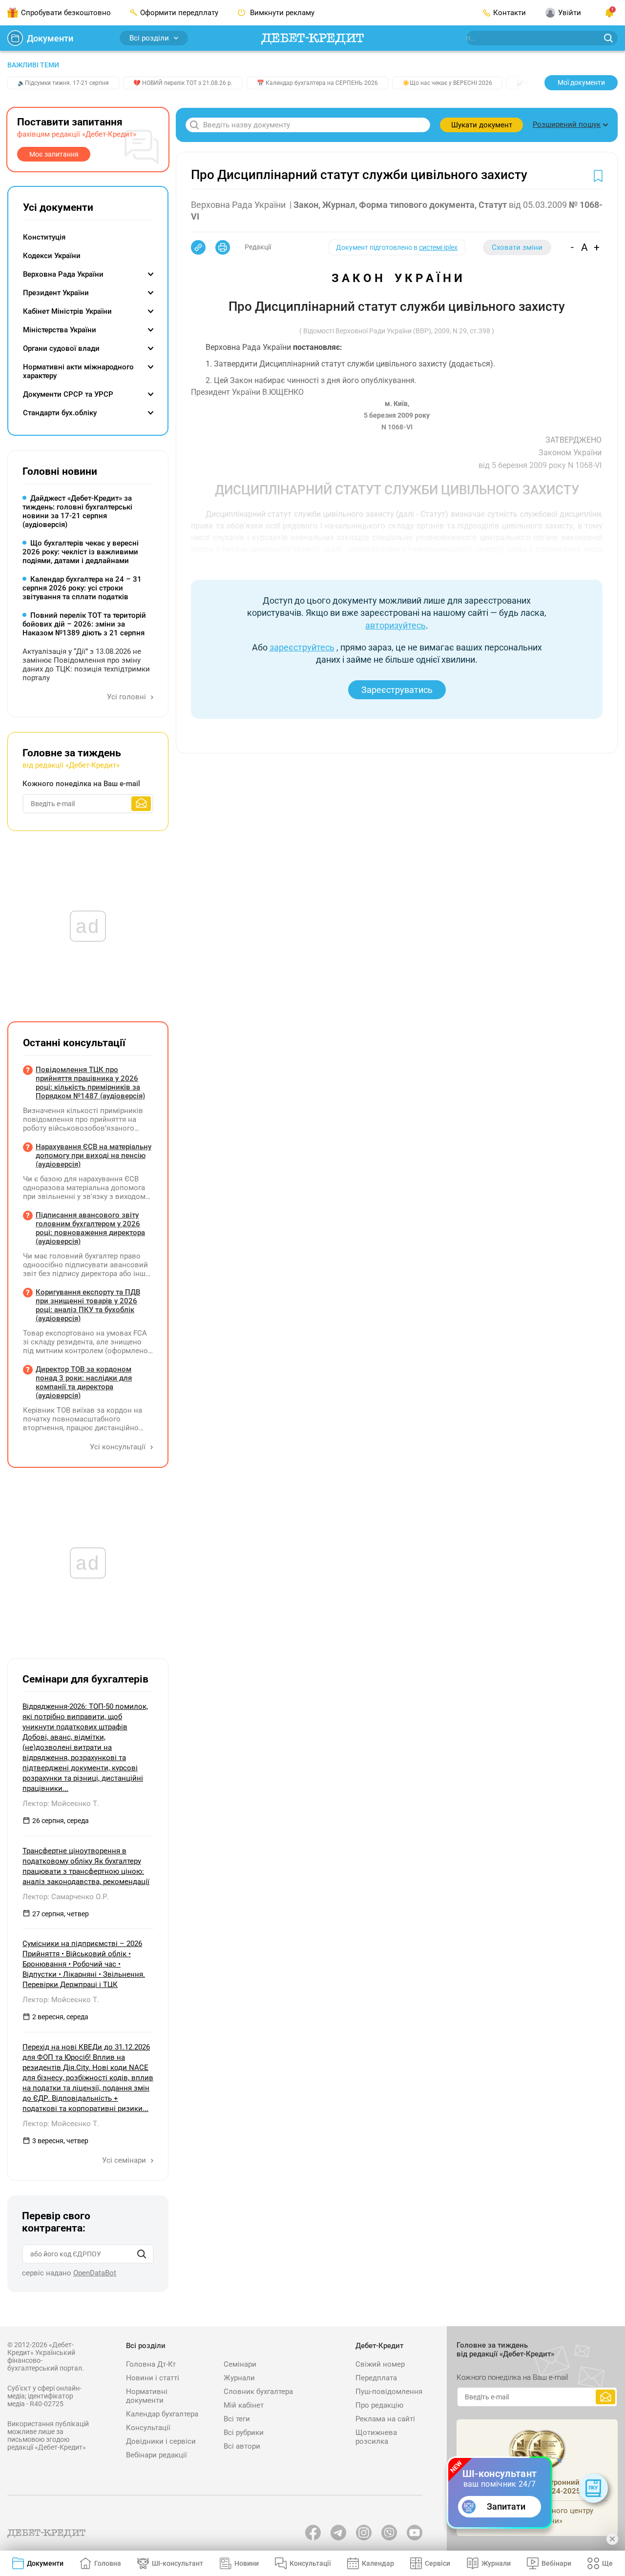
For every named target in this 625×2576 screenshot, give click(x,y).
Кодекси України (52, 256)
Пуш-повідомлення (389, 2392)
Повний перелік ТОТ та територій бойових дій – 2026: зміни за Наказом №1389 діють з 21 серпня (84, 624)
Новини (247, 2563)
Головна (108, 2563)
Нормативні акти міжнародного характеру (78, 371)
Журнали (239, 2378)
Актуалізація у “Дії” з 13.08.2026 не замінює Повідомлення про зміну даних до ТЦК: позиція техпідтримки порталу (86, 665)
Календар (378, 2563)
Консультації (148, 2428)
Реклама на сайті (385, 2419)
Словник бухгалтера (258, 2392)
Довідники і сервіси (161, 2441)
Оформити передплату (179, 13)
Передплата (376, 2378)
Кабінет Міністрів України (67, 311)
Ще (607, 2563)
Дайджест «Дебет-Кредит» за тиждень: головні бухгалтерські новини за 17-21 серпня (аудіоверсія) (77, 511)
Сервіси (437, 2563)
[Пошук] (142, 2254)
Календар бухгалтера (162, 2414)
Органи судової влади (61, 348)
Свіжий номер (380, 2364)
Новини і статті (153, 2378)
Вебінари (556, 2563)
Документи (50, 38)
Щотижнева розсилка (376, 2437)
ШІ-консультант (177, 2563)
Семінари (240, 2364)
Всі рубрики (244, 2433)
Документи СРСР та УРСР (68, 394)
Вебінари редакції (156, 2455)
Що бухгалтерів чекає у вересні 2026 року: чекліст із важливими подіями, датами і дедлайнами (81, 552)
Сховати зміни (517, 247)
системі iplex (438, 247)
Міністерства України (60, 330)
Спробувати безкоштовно (66, 13)
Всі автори (242, 2446)
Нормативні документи (147, 2396)
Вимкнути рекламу (281, 13)
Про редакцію (379, 2405)
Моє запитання (54, 154)
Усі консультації (119, 1447)
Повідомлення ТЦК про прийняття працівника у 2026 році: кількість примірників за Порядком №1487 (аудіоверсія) (90, 1083)
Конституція (44, 237)
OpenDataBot (95, 2273)
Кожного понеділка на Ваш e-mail (81, 784)
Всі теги (237, 2419)
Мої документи (581, 82)
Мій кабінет (244, 2405)
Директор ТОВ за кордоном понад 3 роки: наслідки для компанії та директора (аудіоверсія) (84, 1382)
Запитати (506, 2506)
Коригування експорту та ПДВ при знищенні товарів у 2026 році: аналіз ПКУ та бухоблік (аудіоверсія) (88, 1305)
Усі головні (127, 697)
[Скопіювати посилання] (198, 247)
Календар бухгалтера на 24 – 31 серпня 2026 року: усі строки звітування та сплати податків (82, 588)
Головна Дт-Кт (151, 2364)
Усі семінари (125, 2160)
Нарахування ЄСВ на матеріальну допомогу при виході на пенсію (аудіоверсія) (94, 1156)
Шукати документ (482, 125)
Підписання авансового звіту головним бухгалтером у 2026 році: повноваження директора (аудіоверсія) (90, 1228)
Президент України (56, 293)
